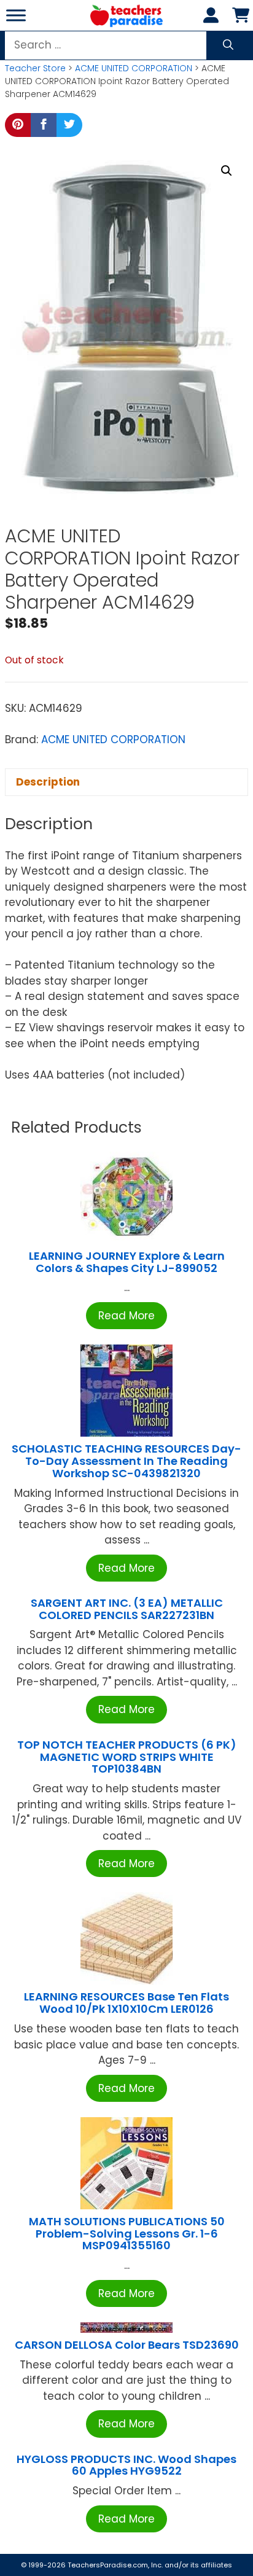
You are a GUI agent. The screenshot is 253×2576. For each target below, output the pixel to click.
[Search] (228, 45)
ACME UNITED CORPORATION (134, 68)
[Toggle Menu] (16, 15)
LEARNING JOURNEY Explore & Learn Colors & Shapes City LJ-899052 (127, 1262)
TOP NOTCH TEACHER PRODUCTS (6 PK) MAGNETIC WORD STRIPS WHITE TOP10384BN (127, 1757)
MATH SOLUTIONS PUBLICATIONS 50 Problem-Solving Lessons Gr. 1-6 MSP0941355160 (127, 2234)
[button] (227, 171)
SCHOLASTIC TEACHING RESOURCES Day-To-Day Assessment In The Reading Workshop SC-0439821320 (126, 1461)
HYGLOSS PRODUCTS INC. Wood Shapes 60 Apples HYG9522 (126, 2465)
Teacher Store (35, 68)
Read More (126, 1316)
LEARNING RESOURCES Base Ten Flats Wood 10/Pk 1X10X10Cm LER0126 (126, 2003)
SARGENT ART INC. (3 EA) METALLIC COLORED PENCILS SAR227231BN (127, 1609)
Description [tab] (48, 782)
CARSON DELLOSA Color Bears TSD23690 (127, 2345)
